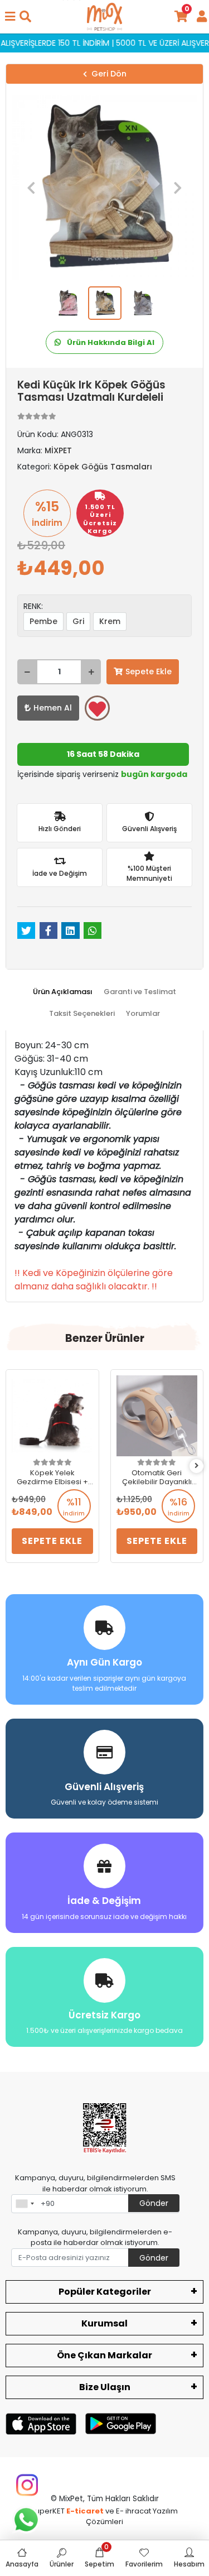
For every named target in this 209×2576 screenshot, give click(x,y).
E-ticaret (85, 2511)
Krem (110, 621)
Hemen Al (53, 708)
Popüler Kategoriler (105, 2292)
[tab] (63, 992)
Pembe (43, 621)
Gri (78, 621)
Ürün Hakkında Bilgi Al (110, 342)
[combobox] (25, 2204)
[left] (13, 1466)
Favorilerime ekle (97, 708)
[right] (197, 1466)
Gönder (154, 2203)
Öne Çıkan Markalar (104, 2355)
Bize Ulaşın (105, 2387)
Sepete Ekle (149, 671)
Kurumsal (104, 2323)
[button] (31, 188)
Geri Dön (109, 74)
